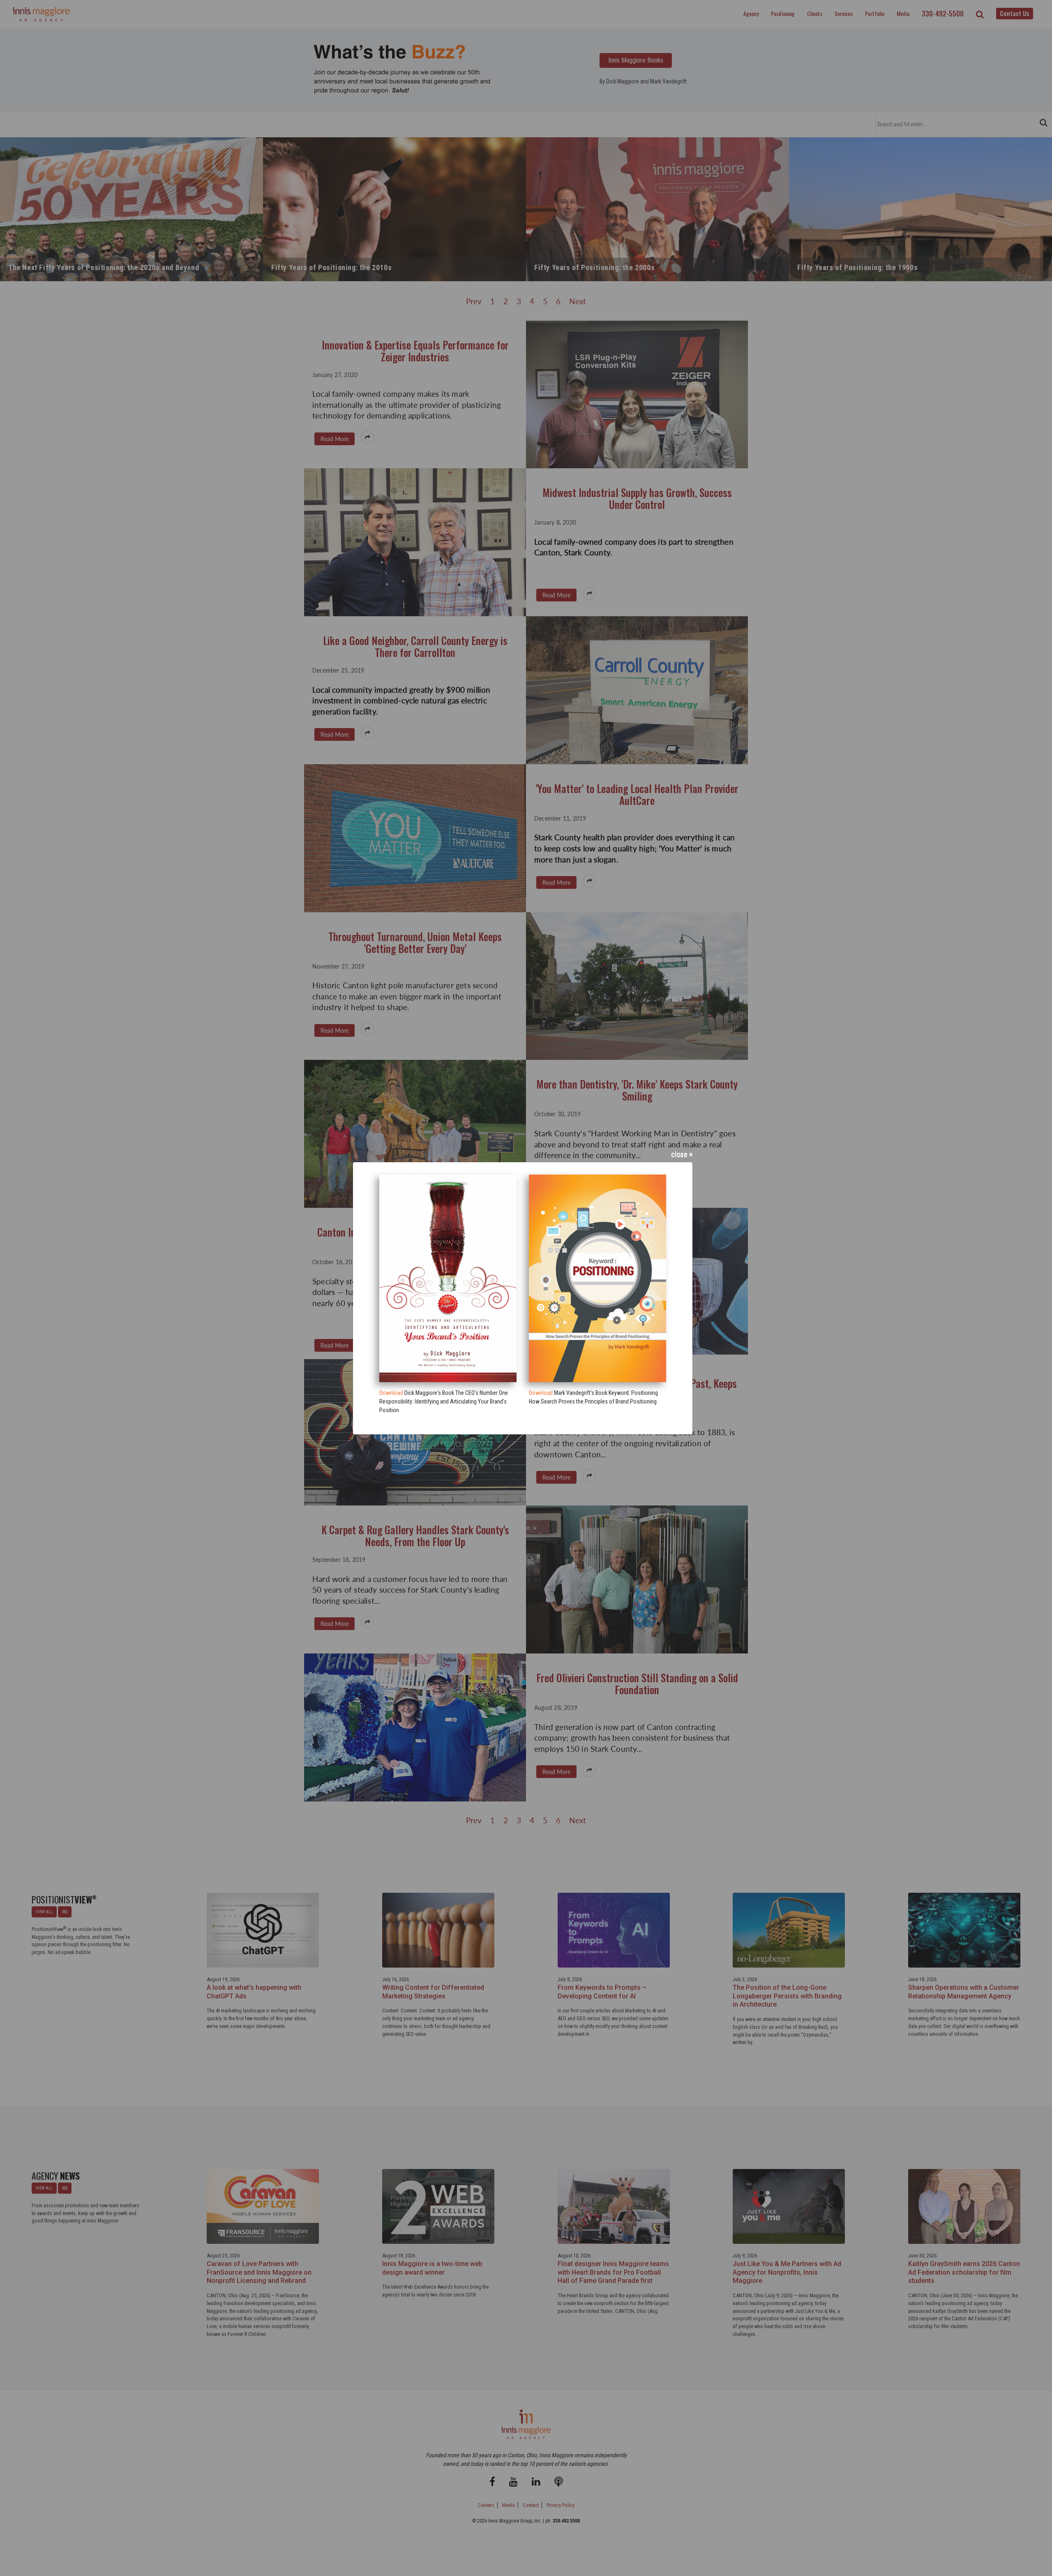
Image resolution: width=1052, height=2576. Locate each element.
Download (391, 1393)
